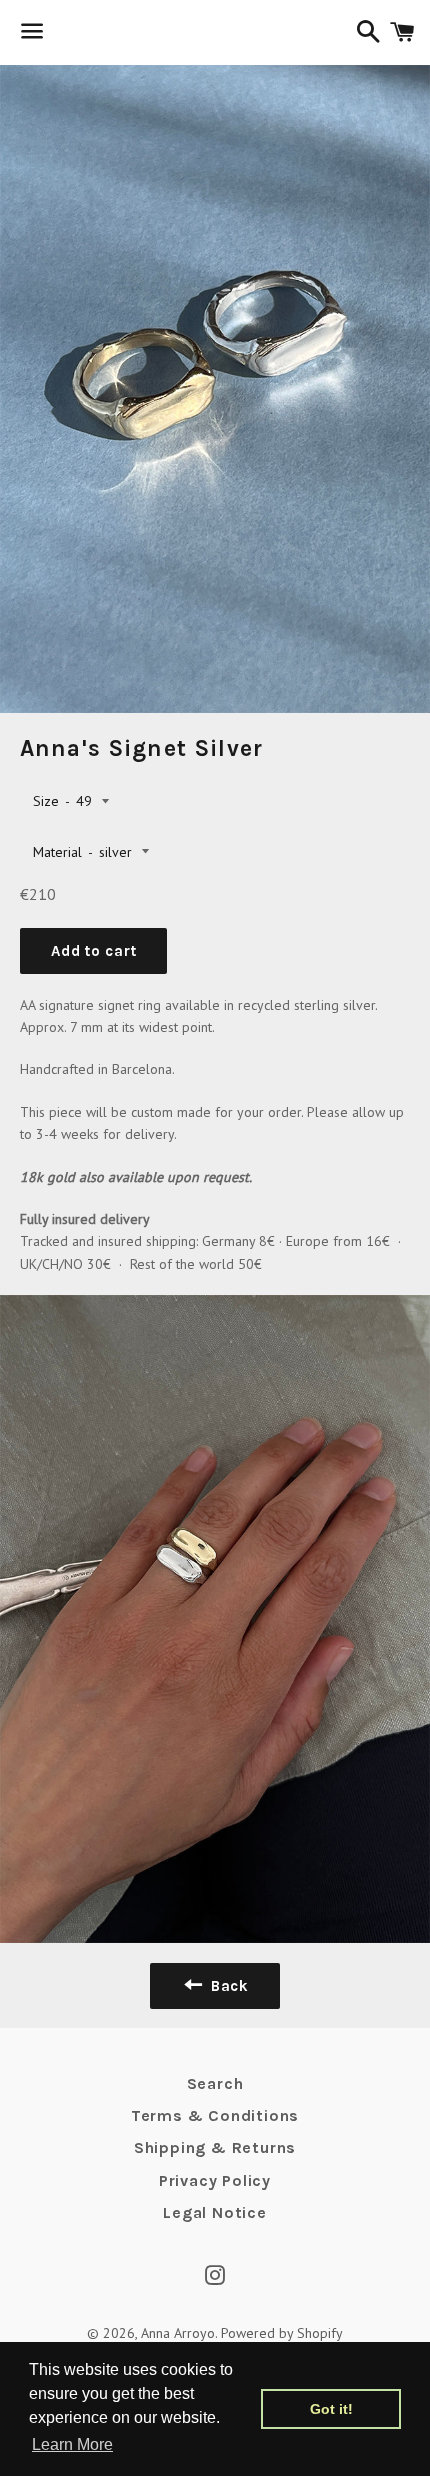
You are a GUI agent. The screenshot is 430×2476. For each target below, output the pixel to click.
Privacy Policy (215, 2180)
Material (57, 852)
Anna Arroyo (178, 2333)
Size (46, 801)
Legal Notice (215, 2212)
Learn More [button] (72, 2444)
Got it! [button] (331, 2409)
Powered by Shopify (282, 2333)
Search (215, 2083)
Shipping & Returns (215, 2147)
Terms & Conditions (215, 2115)
